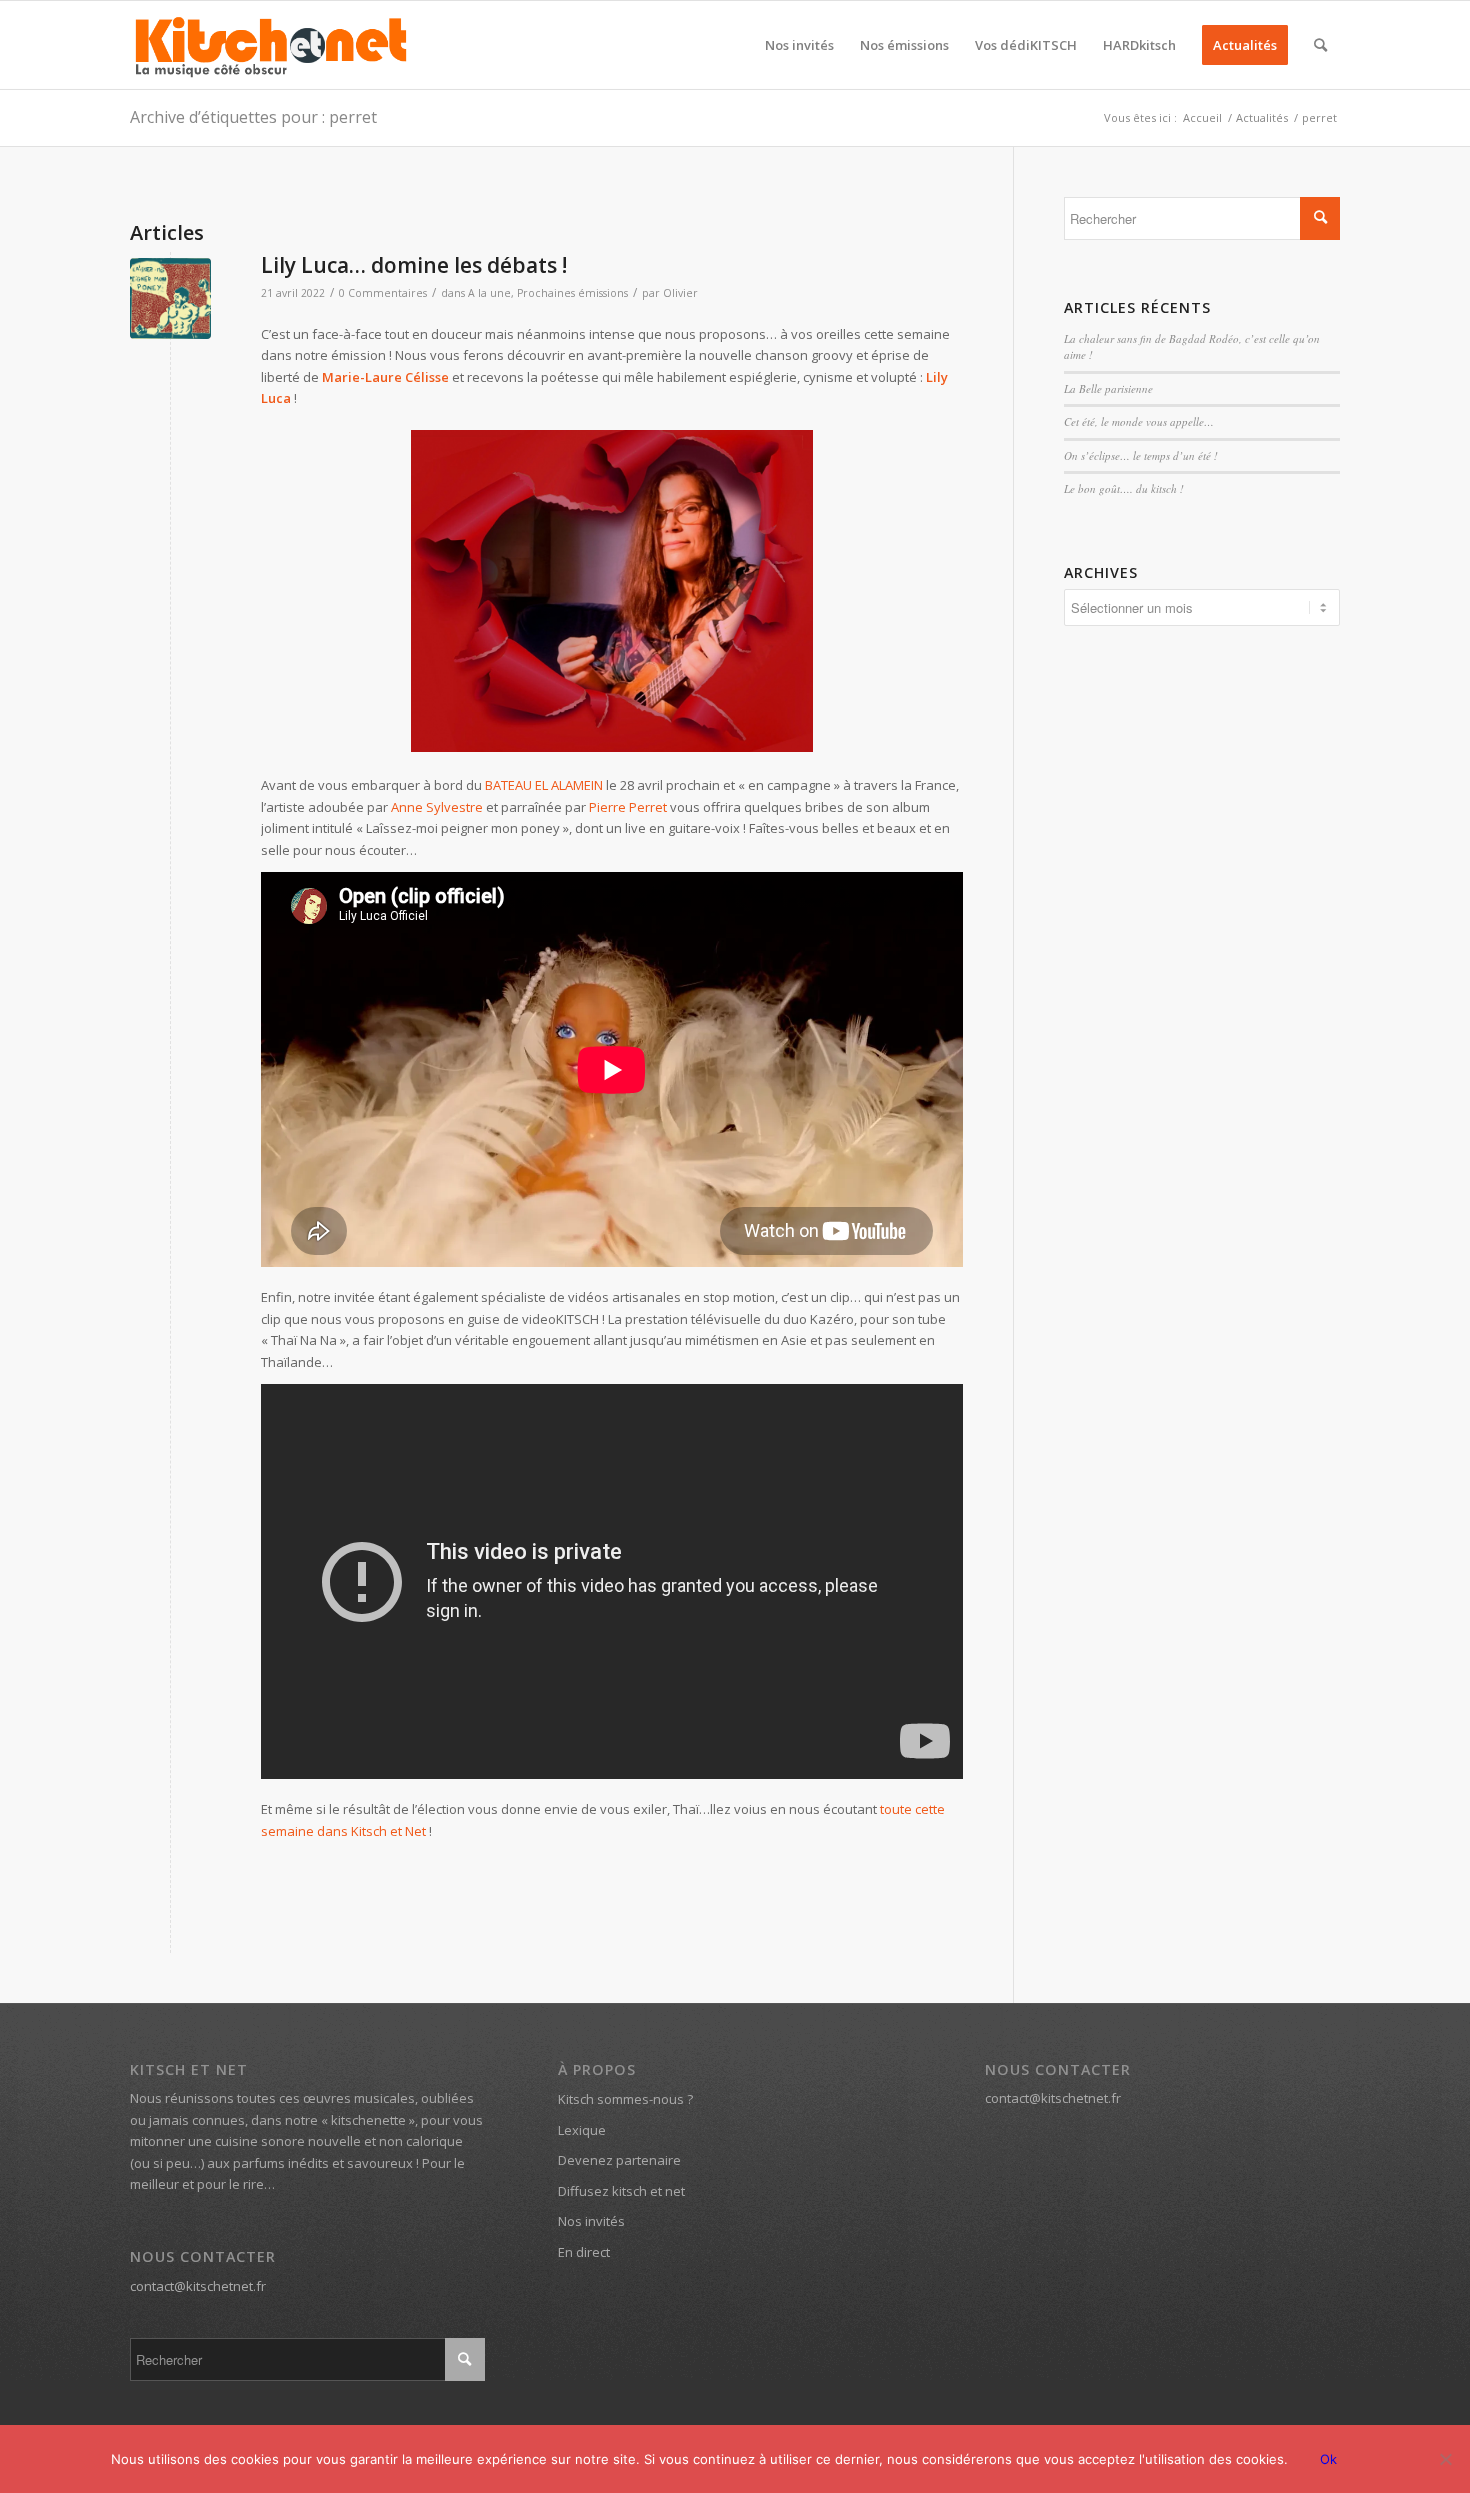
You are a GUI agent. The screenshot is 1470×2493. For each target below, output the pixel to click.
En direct (584, 2252)
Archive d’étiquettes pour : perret (253, 117)
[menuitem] (799, 45)
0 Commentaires (383, 293)
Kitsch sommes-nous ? (625, 2099)
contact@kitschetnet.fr (198, 2286)
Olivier (680, 293)
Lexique (582, 2130)
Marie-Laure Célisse (385, 377)
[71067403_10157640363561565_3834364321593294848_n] (170, 298)
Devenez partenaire (619, 2160)
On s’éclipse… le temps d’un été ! (1141, 455)
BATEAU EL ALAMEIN (544, 785)
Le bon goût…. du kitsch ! (1124, 488)
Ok (1328, 2459)
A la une (489, 293)
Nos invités (591, 2221)
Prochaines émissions (572, 293)
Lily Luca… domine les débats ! (414, 265)
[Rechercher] (1320, 45)
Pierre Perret (628, 807)
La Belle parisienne (1108, 388)
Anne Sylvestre (437, 807)
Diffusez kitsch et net (621, 2191)
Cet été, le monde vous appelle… (1139, 421)
